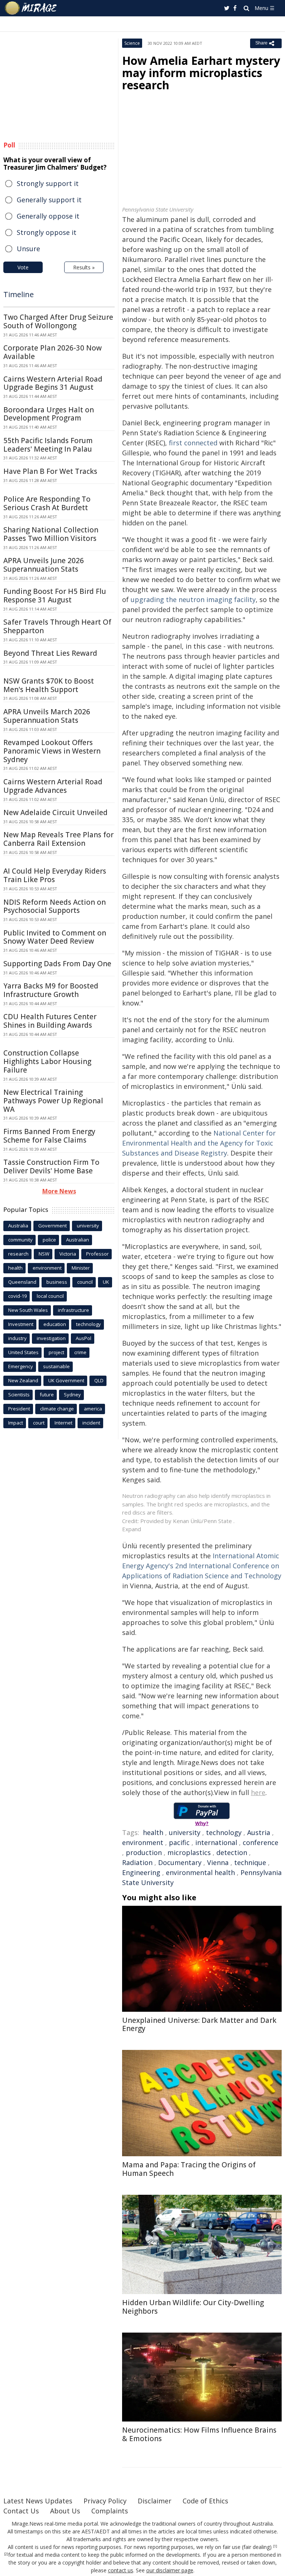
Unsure (28, 249)
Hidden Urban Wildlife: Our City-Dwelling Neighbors (193, 2307)
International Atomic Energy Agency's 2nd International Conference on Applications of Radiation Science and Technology (202, 1566)
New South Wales (28, 1310)
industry (17, 1338)
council (85, 1282)
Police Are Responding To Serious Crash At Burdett (47, 503)
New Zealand (23, 1380)
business (57, 1282)
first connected (193, 443)
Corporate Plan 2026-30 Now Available (53, 352)
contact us (121, 2570)
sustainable (56, 1366)
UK (106, 1282)
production (144, 1852)
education (55, 1324)
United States (23, 1352)
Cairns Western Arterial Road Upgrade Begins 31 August (53, 383)
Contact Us (21, 2511)
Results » (84, 267)
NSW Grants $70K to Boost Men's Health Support (49, 685)
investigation (51, 1338)
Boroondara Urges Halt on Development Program (49, 414)
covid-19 (17, 1296)
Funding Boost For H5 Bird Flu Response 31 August (55, 596)
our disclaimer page (170, 2570)
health (153, 1832)
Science (132, 43)
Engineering (141, 1872)
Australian (78, 1240)
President (19, 1409)
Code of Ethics (205, 2501)
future (47, 1395)
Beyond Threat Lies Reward (50, 653)
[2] (6, 2554)
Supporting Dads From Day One (57, 964)
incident (91, 1423)
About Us (65, 2511)
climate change (57, 1409)
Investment (21, 1324)
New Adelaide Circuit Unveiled (55, 812)
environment (143, 1842)
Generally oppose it (48, 216)
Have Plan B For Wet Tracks (50, 471)
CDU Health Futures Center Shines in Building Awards (50, 1021)
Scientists (19, 1395)
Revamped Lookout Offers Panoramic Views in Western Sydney (52, 751)
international (216, 1842)
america (93, 1409)
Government (53, 1226)
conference (261, 1842)
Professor (97, 1254)
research (18, 1254)
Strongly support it (48, 183)
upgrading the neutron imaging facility (193, 599)
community (20, 1240)
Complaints (110, 2511)
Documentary (180, 1862)
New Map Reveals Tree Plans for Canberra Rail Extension (58, 839)
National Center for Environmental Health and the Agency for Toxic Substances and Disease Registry (199, 1143)
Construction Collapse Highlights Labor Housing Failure (47, 1061)
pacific (179, 1842)
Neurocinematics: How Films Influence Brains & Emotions (199, 2434)
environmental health (200, 1872)
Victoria (68, 1254)
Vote (23, 267)
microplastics (189, 1852)
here (258, 1792)
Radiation (137, 1862)
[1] (275, 2546)
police (49, 1240)
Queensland (22, 1282)
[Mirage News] (31, 8)
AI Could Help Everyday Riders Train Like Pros (55, 875)
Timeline (19, 294)
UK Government (66, 1380)
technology (224, 1832)
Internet (63, 1423)
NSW (44, 1254)
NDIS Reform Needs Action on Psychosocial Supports (55, 906)
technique (250, 1862)
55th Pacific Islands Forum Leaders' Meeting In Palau (48, 445)
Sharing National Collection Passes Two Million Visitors (51, 534)
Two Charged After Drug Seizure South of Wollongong (58, 321)
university (185, 1832)
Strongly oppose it (47, 232)
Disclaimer (155, 2501)
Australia (18, 1226)
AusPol (83, 1338)
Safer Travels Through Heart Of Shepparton (57, 626)
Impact (16, 1423)
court (39, 1423)
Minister (81, 1268)
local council (50, 1296)
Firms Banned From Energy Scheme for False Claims (49, 1136)
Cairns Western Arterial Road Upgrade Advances (53, 786)
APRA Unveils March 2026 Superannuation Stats (47, 716)
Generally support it (49, 200)
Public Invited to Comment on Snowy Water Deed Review (55, 937)
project (56, 1352)
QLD (99, 1380)
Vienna (218, 1862)
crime (80, 1352)
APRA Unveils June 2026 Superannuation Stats (44, 565)
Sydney (72, 1395)
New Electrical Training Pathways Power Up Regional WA (53, 1101)
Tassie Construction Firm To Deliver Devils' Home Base (51, 1166)
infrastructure (73, 1310)
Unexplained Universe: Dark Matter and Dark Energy (199, 2025)
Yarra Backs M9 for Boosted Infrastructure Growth (51, 990)
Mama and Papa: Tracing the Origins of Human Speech (189, 2169)
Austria (259, 1832)
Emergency (21, 1366)
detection (232, 1852)
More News (59, 1191)
